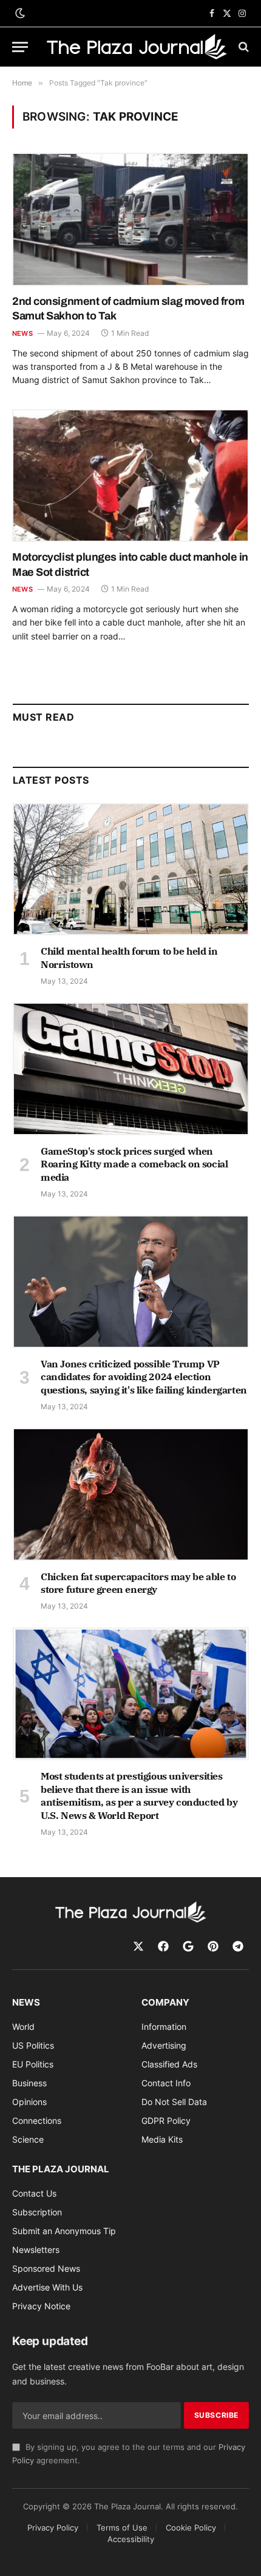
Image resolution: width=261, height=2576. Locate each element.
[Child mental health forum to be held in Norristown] (131, 869)
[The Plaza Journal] (137, 46)
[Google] (188, 1946)
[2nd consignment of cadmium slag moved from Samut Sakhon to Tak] (130, 219)
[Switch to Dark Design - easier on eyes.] (19, 13)
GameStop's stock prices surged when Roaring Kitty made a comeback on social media (134, 1164)
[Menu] (20, 47)
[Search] (242, 47)
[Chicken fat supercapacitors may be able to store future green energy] (131, 1494)
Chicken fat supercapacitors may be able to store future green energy (138, 1583)
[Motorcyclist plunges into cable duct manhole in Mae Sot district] (130, 475)
